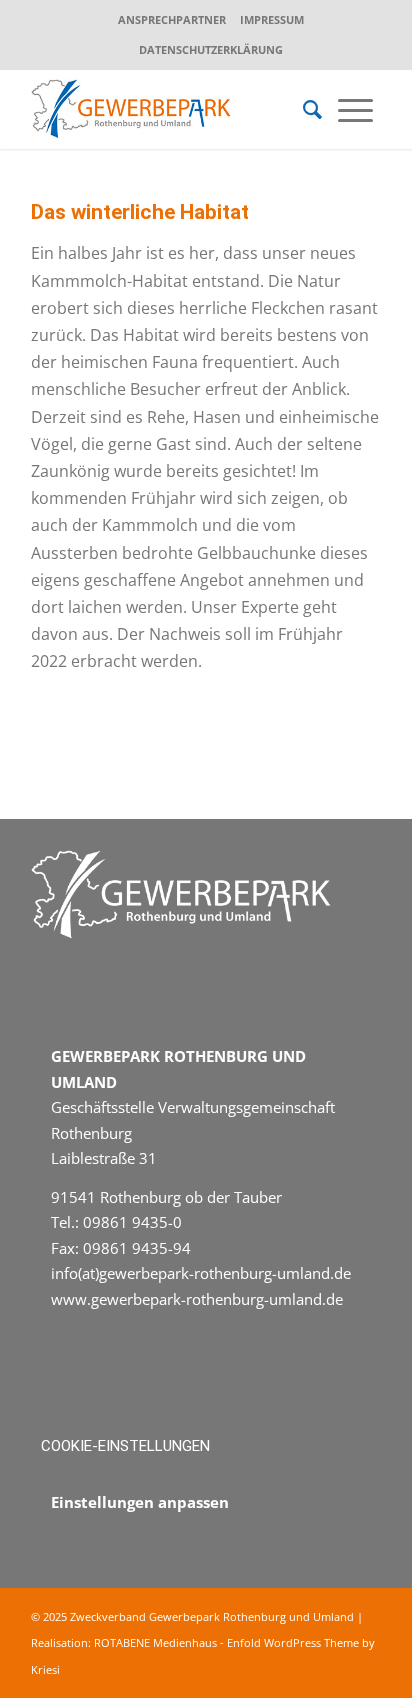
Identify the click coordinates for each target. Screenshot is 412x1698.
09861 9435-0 (132, 1222)
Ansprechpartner (172, 19)
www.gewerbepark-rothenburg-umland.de (197, 1299)
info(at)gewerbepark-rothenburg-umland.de (201, 1273)
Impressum (272, 19)
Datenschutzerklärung (211, 49)
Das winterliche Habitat (140, 212)
